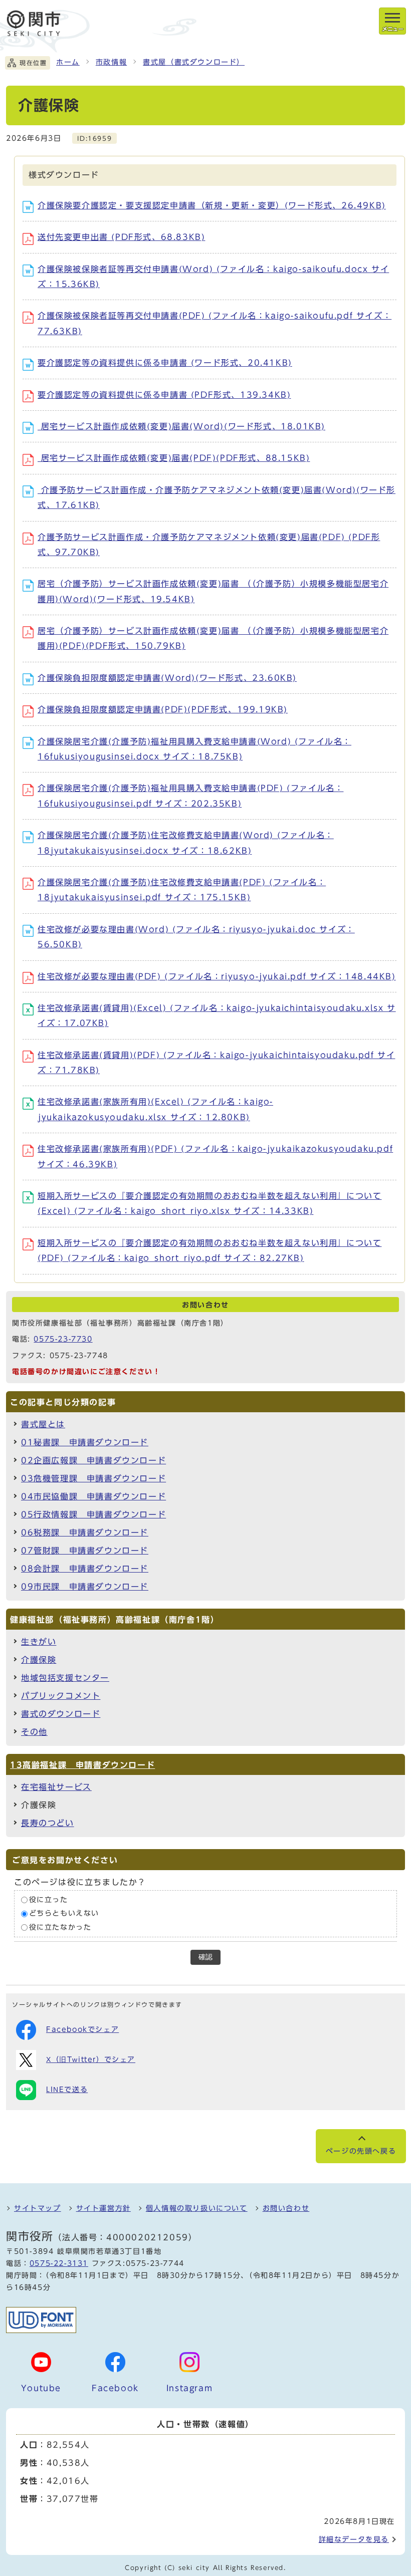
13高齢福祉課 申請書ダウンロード (82, 1765)
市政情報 (111, 62)
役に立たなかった (60, 1927)
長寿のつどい (48, 1823)
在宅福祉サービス (56, 1787)
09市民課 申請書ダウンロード (85, 1587)
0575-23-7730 (63, 1339)
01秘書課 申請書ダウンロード (85, 1442)
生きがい (39, 1642)
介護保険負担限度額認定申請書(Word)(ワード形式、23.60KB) (167, 678)
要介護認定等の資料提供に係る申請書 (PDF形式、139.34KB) (164, 395)
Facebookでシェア (82, 2029)
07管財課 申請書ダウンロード (85, 1551)
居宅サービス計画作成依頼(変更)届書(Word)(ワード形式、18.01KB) (181, 426)
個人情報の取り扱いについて (197, 2208)
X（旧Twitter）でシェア (91, 2059)
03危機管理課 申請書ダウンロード (93, 1478)
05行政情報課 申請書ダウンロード (93, 1514)
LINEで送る (67, 2090)
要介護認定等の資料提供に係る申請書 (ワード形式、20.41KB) (165, 363)
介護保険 (39, 1660)
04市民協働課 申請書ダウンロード (93, 1496)
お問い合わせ (286, 2208)
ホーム (68, 62)
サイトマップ (38, 2208)
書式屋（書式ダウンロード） (194, 62)
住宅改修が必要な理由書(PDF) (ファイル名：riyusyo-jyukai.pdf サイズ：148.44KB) (217, 976)
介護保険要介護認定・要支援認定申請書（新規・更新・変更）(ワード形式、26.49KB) (212, 205)
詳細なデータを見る (354, 2539)
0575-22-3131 (59, 2263)
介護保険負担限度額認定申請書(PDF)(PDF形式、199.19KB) (163, 709)
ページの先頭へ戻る (361, 2151)
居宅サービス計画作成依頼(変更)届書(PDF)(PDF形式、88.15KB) (174, 458)
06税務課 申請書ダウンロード (85, 1532)
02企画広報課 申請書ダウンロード (93, 1460)
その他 (34, 1732)
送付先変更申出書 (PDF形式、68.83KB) (121, 237)
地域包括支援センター (65, 1678)
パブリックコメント (61, 1696)
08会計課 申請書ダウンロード (85, 1569)
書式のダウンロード (61, 1714)
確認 (205, 1957)
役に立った (49, 1900)
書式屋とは (43, 1424)
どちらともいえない (64, 1914)
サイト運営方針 (104, 2208)
